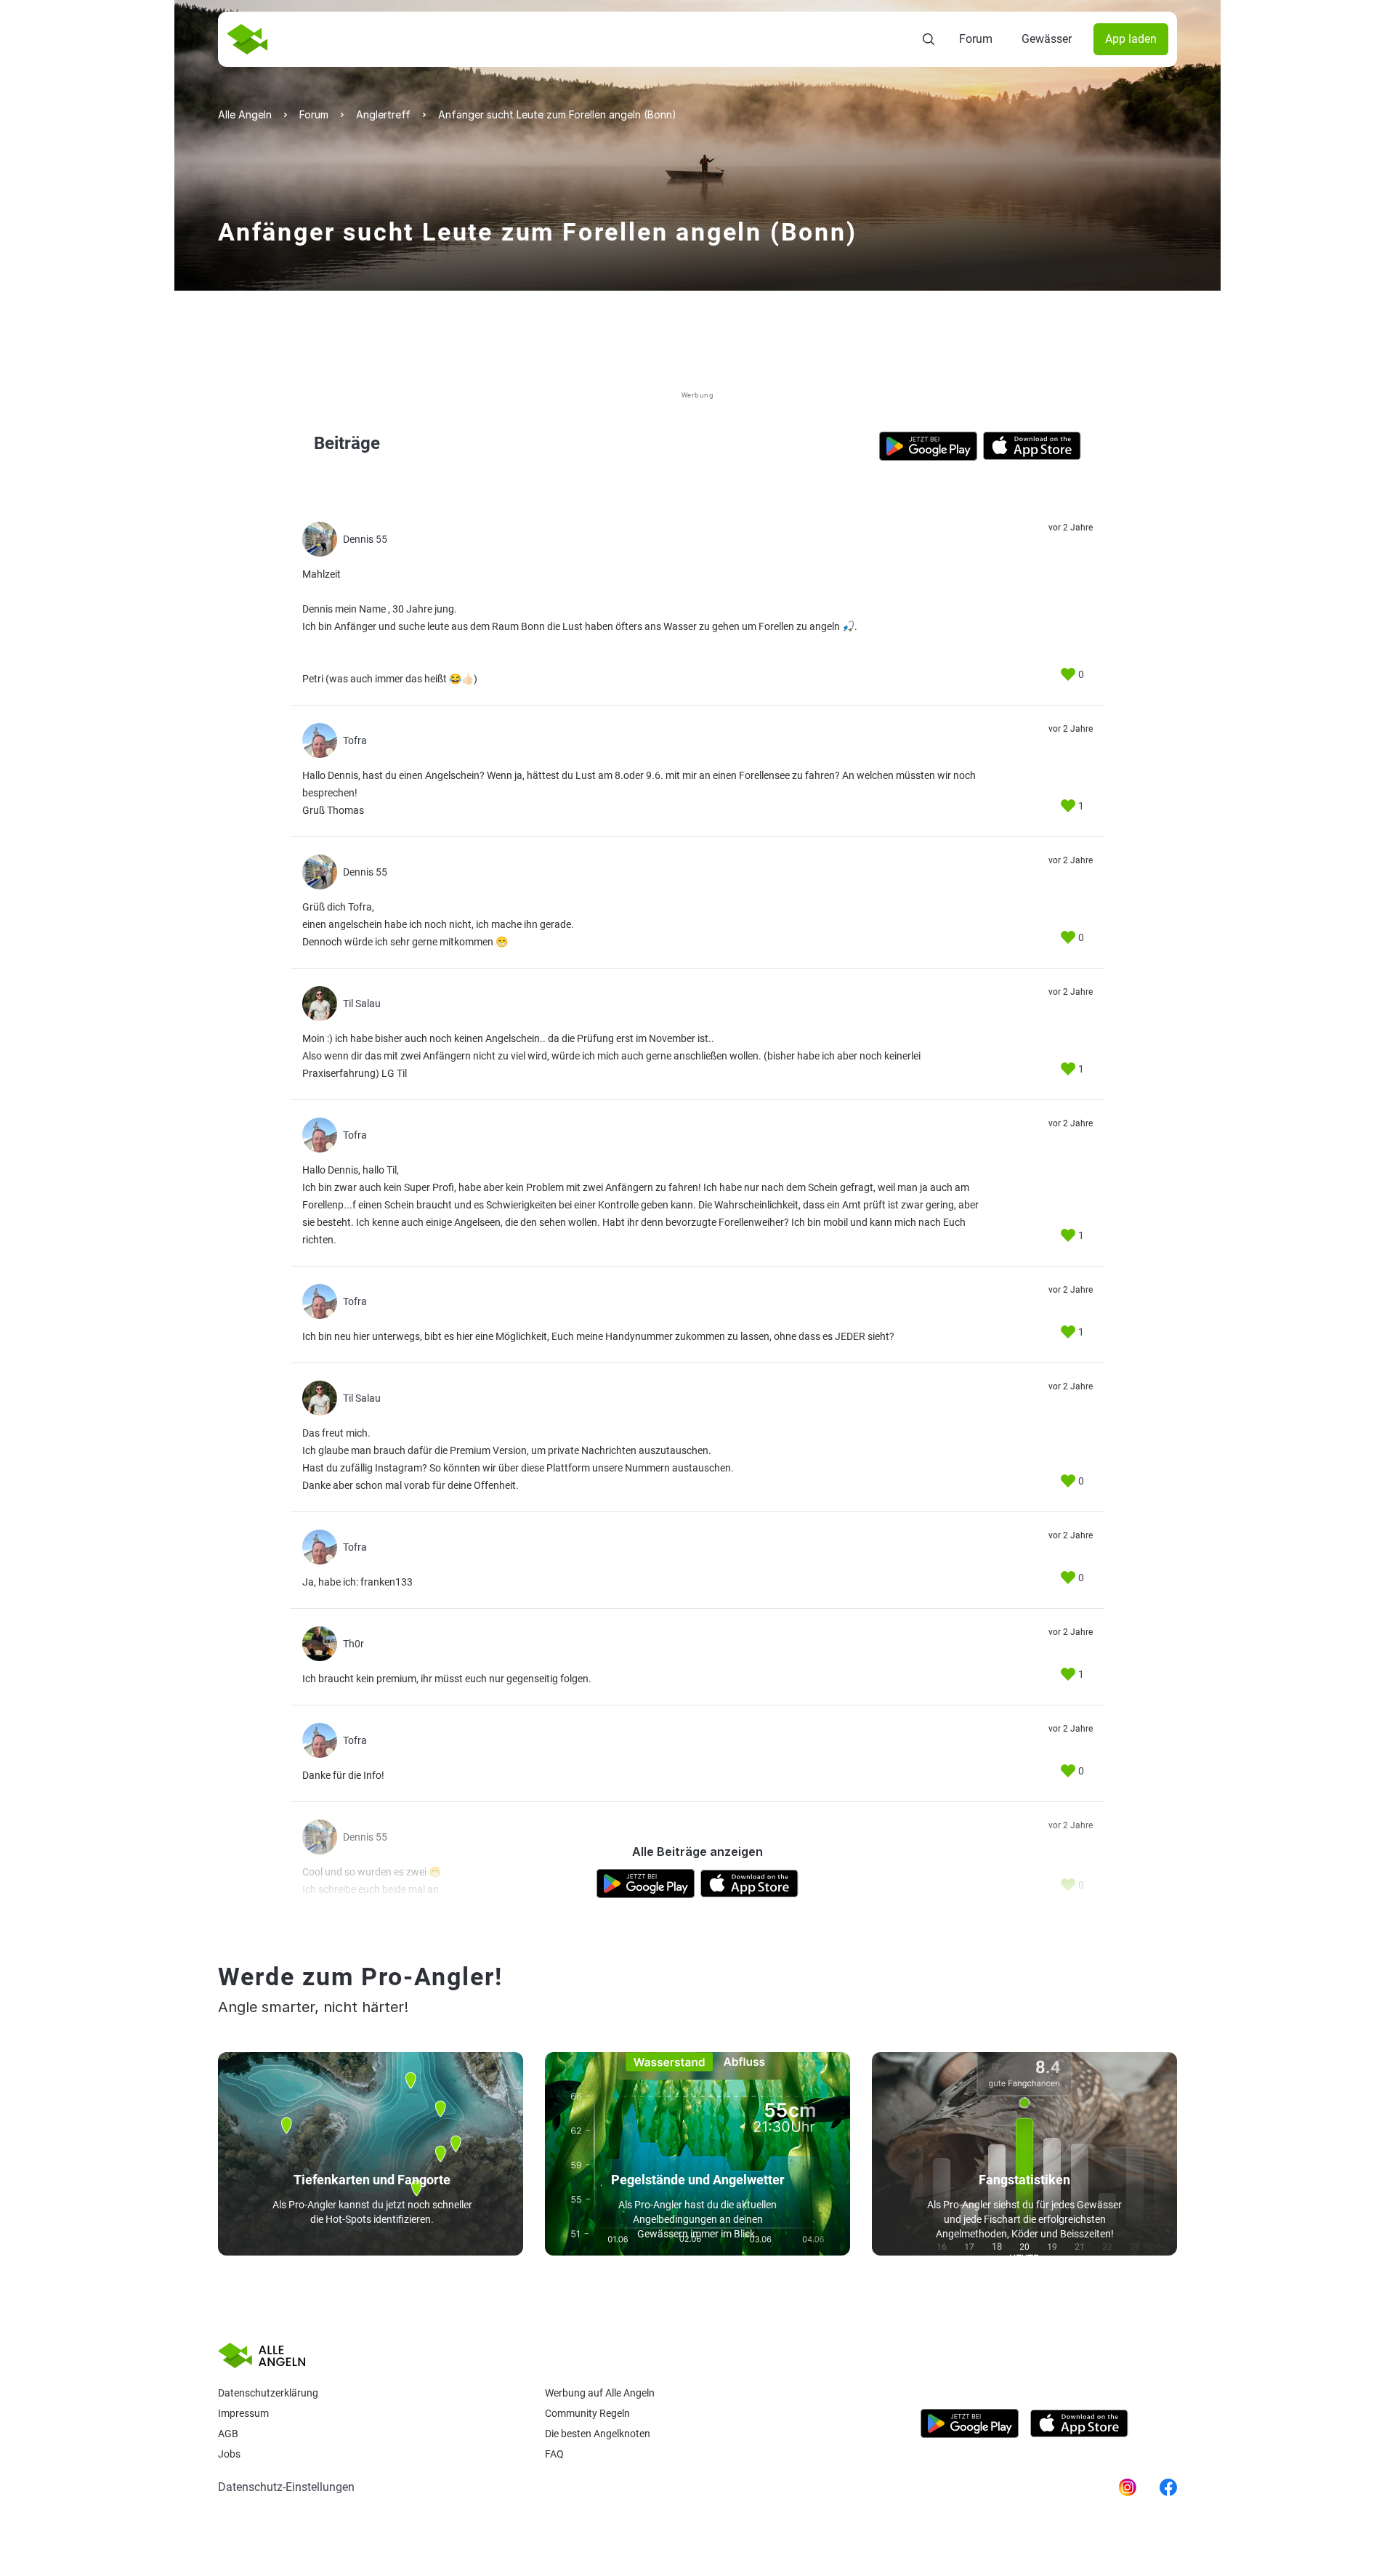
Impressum (243, 2413)
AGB (228, 2434)
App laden (1131, 39)
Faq (554, 2454)
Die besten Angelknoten (598, 2434)
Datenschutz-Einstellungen (286, 2487)
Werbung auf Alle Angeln (600, 2393)
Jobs (229, 2454)
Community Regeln (587, 2413)
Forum (976, 39)
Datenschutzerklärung (268, 2393)
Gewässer (1047, 39)
